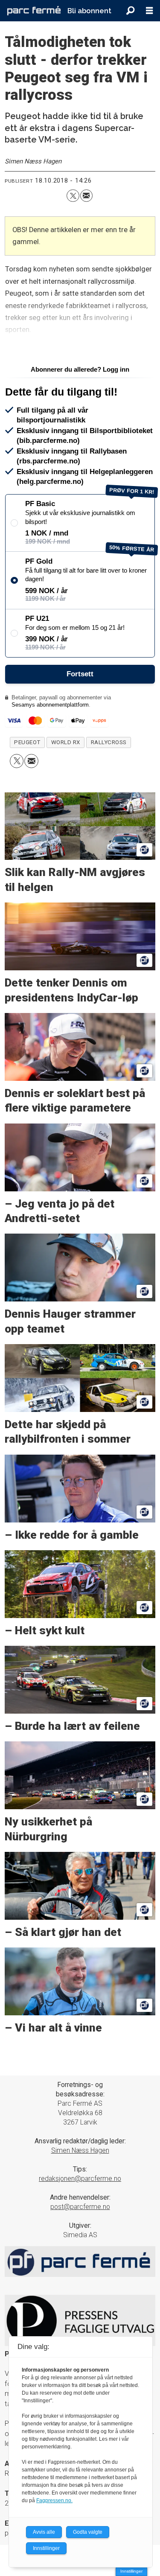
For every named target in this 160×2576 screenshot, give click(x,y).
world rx (66, 742)
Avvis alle (44, 2532)
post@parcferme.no (80, 2207)
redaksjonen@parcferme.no (80, 2179)
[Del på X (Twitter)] (73, 196)
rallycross (109, 742)
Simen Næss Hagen (80, 2150)
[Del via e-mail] (86, 196)
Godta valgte (88, 2532)
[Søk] (130, 11)
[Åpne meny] (149, 11)
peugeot (27, 742)
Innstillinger (131, 2571)
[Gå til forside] (34, 10)
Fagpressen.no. (54, 2500)
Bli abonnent (89, 11)
